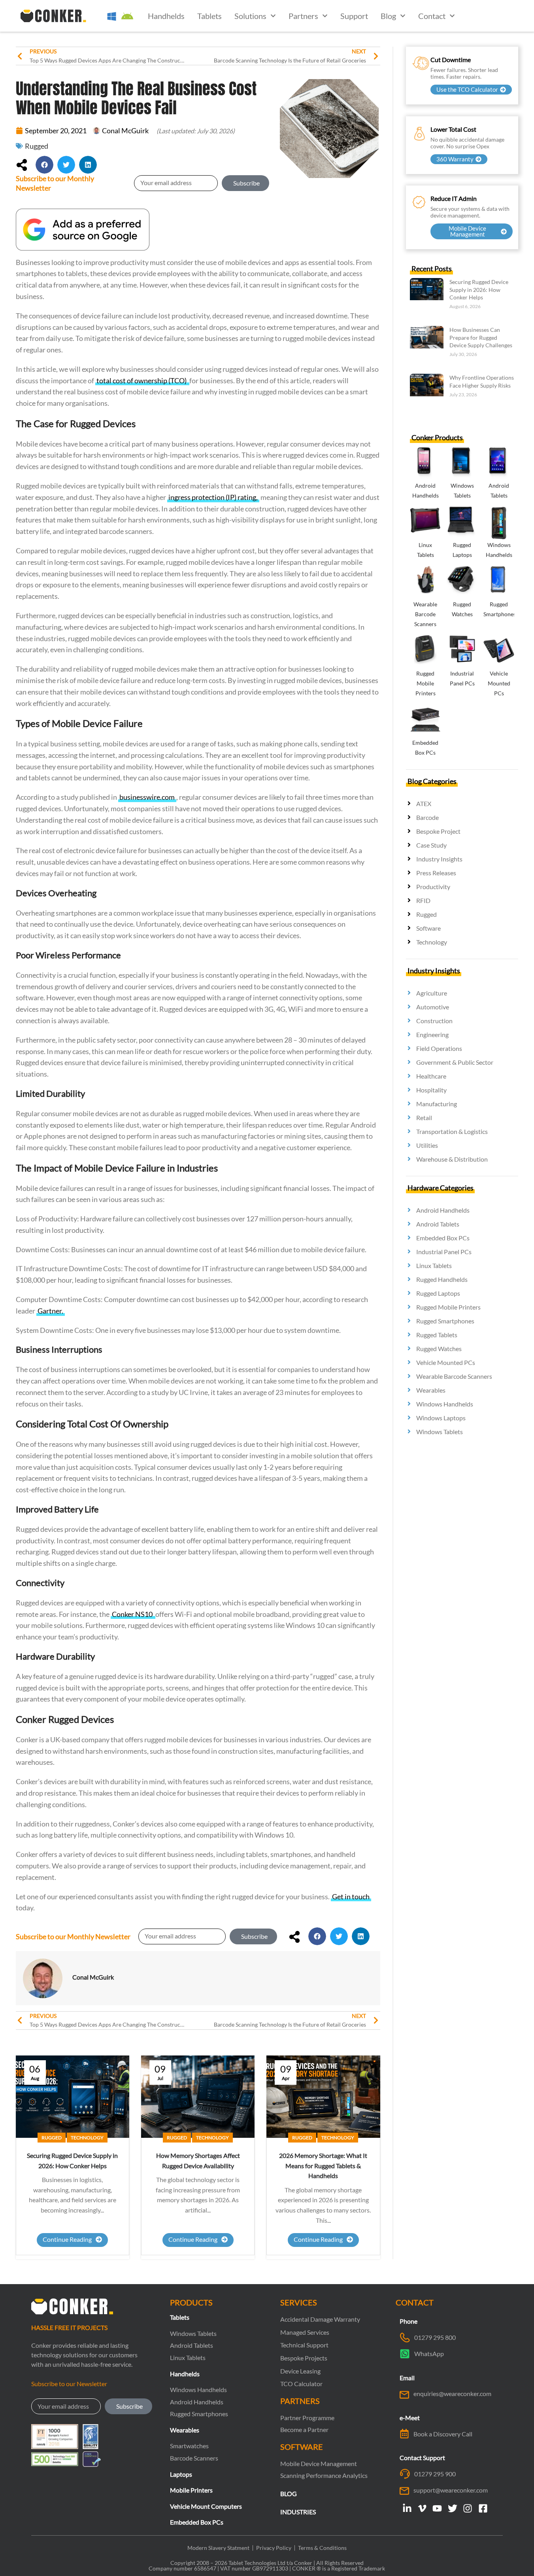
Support (354, 16)
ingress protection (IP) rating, (213, 497)
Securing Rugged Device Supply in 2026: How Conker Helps (479, 290)
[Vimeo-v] (422, 2508)
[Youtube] (437, 2508)
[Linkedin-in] (407, 2508)
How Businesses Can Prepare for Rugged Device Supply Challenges (481, 337)
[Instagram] (468, 2508)
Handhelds (166, 16)
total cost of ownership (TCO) (142, 380)
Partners (303, 16)
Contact (432, 16)
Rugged (37, 146)
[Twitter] (453, 2508)
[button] (44, 165)
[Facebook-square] (483, 2508)
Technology (87, 2138)
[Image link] (83, 228)
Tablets (209, 16)
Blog (388, 16)
